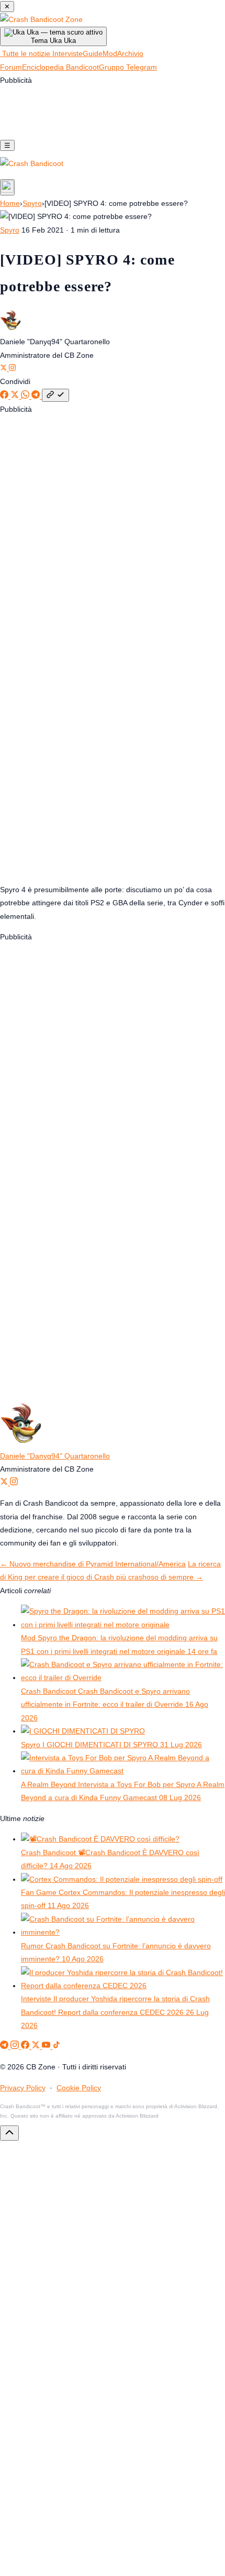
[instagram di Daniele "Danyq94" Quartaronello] (14, 1483)
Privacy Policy (23, 2088)
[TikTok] (57, 2046)
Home (10, 203)
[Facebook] (26, 2046)
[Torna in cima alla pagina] (9, 2133)
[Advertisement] (66, 111)
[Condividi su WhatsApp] (26, 396)
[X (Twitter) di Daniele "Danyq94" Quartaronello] (4, 368)
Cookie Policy (79, 2088)
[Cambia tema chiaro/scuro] (7, 187)
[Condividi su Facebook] (5, 396)
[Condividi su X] (16, 396)
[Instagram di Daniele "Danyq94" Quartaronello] (12, 368)
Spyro (32, 203)
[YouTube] (47, 2046)
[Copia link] (55, 395)
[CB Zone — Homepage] (41, 20)
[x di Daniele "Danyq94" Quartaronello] (5, 1483)
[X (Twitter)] (37, 2046)
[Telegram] (5, 2046)
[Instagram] (16, 2046)
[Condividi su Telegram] (37, 396)
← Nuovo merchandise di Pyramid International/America (93, 1564)
